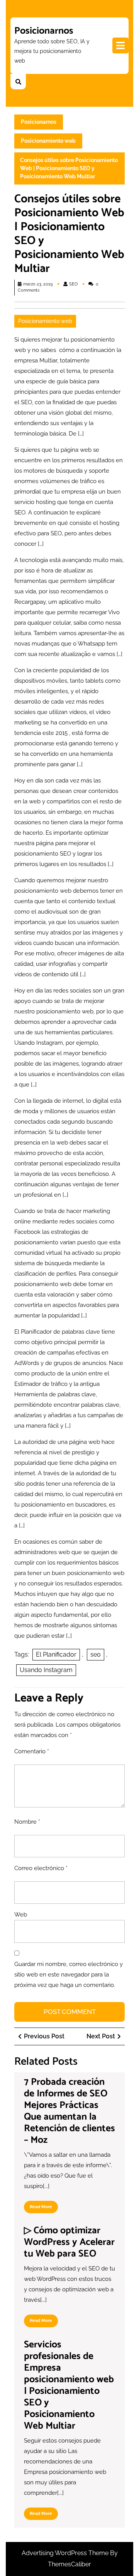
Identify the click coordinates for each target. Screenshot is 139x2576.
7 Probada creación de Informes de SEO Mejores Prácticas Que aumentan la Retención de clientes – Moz (69, 2111)
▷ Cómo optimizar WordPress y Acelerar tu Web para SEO (69, 2242)
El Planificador (56, 1654)
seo (96, 1654)
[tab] (120, 45)
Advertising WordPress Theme (66, 2553)
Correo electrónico (41, 1868)
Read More (44, 2209)
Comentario (32, 1751)
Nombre (27, 1822)
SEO (73, 284)
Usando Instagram (46, 1670)
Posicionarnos (44, 31)
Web (21, 1915)
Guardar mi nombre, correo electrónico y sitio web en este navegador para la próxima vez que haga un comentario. (69, 1975)
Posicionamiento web (48, 141)
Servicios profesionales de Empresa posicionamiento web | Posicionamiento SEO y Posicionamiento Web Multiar (69, 2385)
